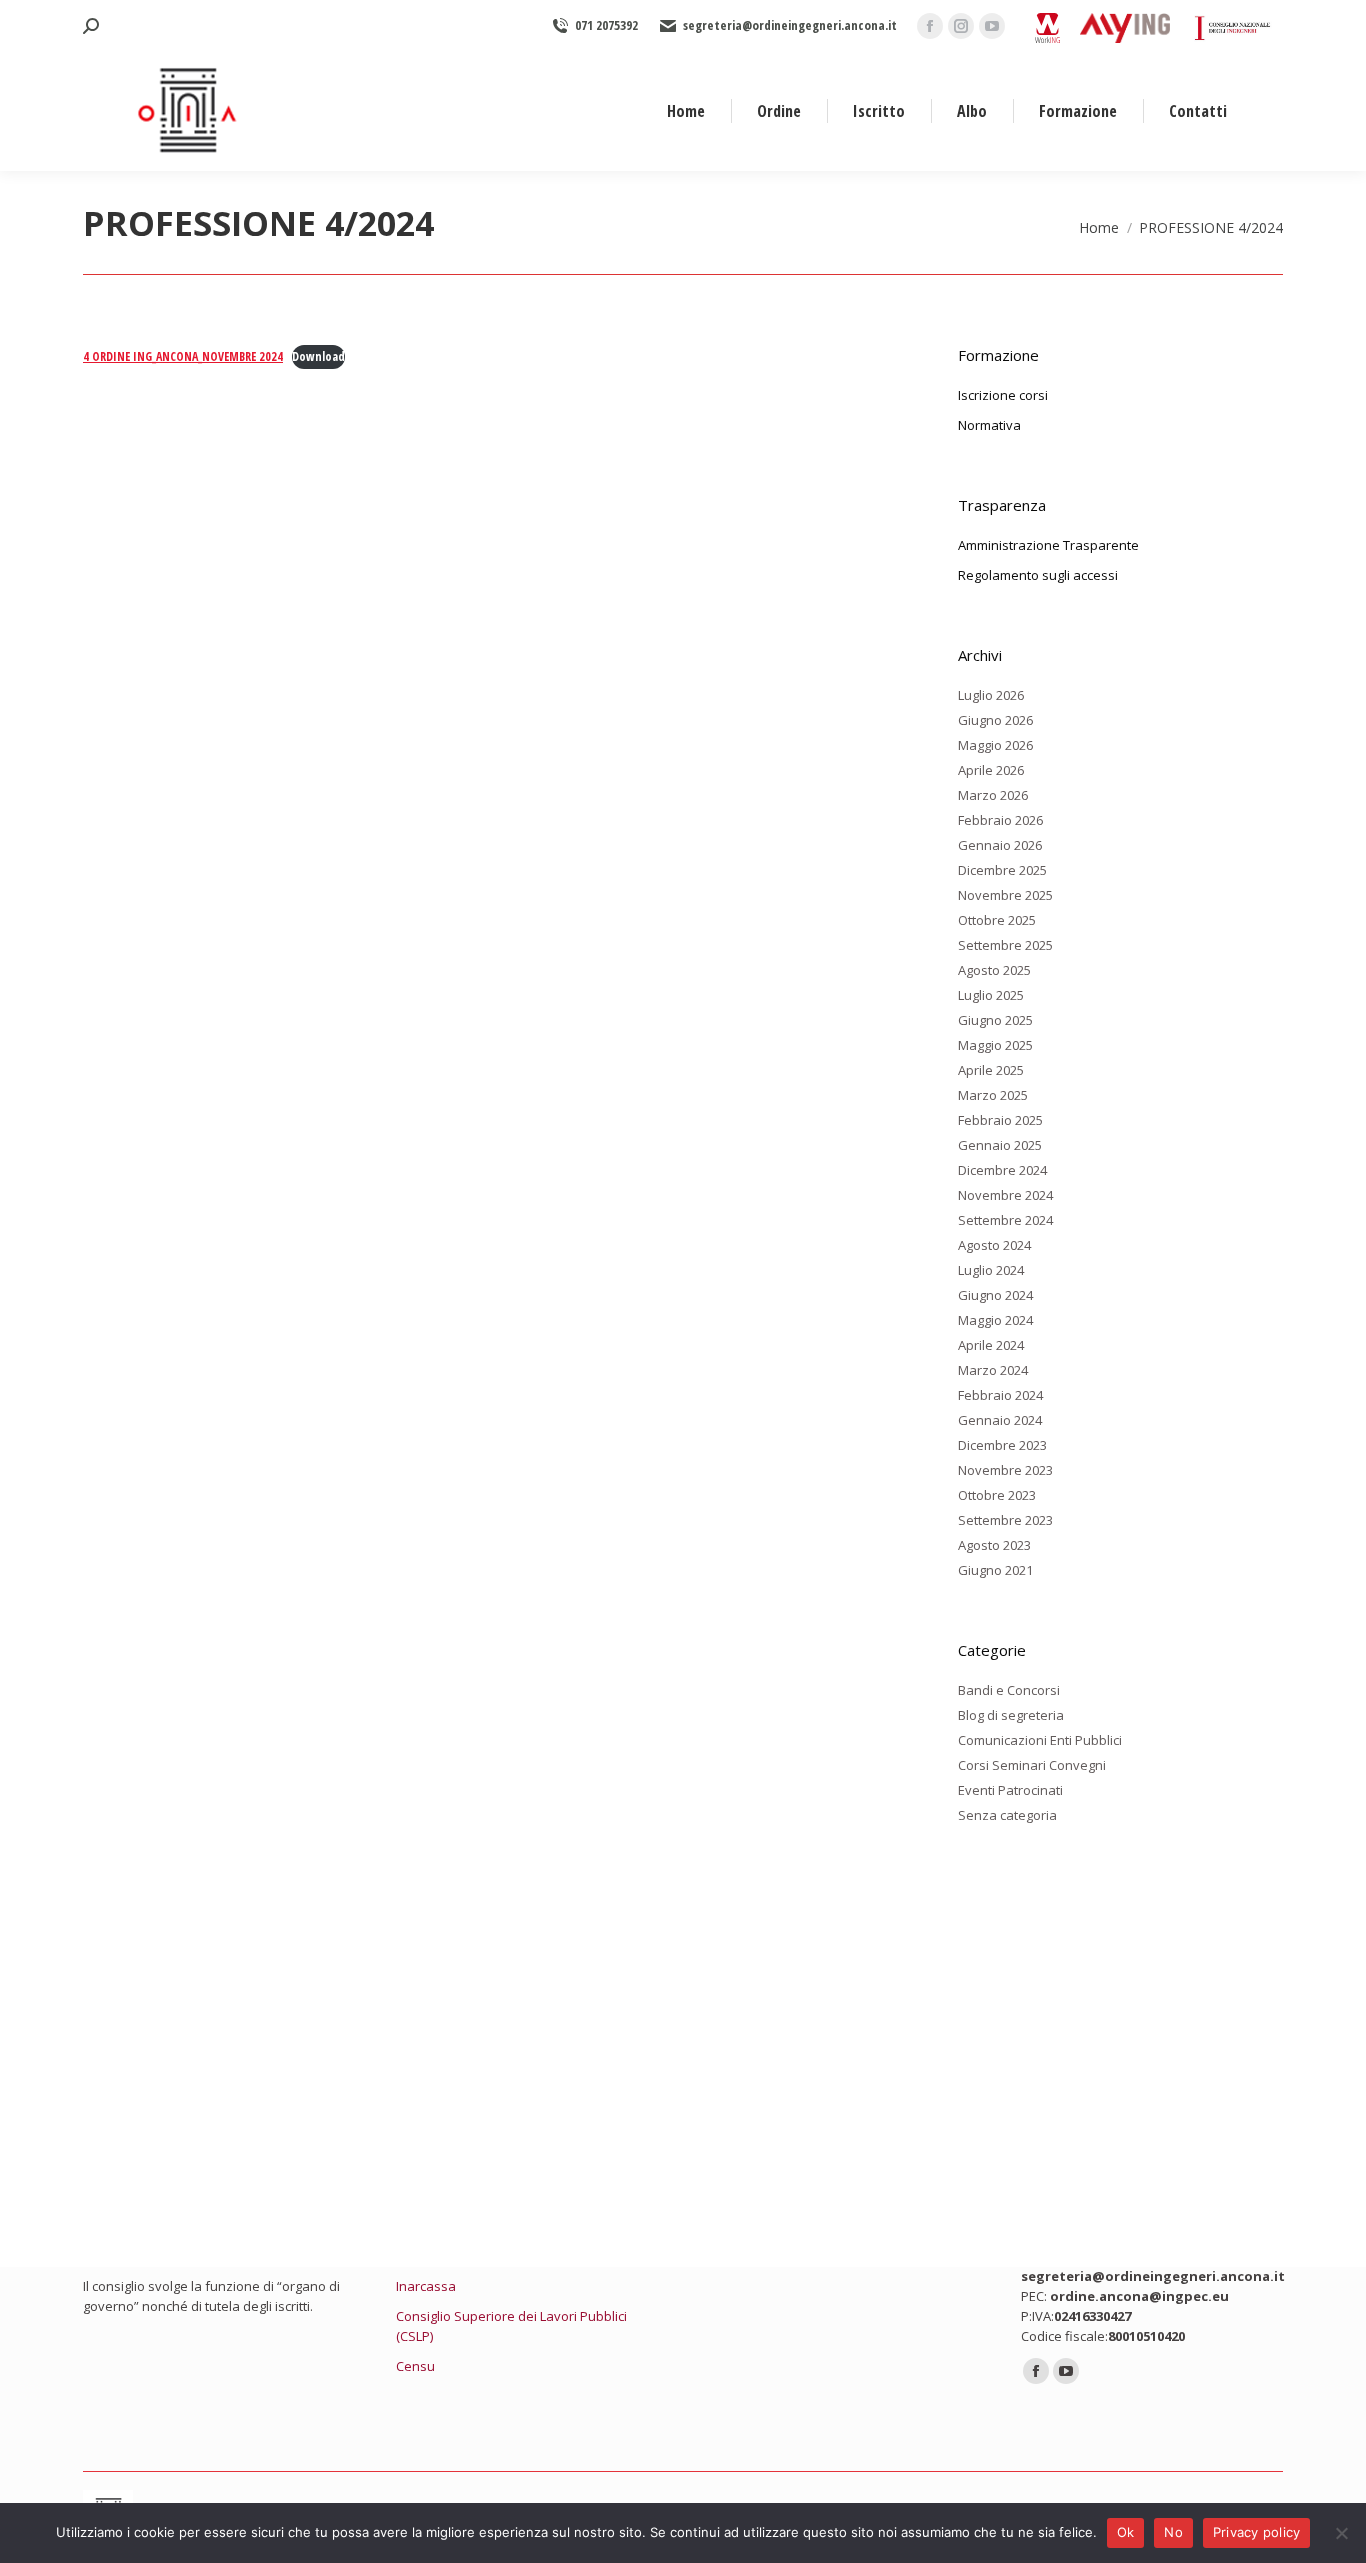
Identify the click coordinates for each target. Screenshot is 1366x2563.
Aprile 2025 (991, 1070)
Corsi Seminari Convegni (1032, 1765)
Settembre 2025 (1005, 945)
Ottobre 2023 (997, 1495)
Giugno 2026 (995, 720)
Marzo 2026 (993, 795)
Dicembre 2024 (1002, 1170)
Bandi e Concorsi (1009, 1690)
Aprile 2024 (991, 1345)
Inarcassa (426, 2286)
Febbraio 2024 (1000, 1395)
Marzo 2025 (993, 1095)
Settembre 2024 (1005, 1220)
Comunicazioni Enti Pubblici (1040, 1740)
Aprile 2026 (991, 770)
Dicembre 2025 (1002, 870)
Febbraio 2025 (1000, 1120)
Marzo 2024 (993, 1370)
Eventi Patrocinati (1010, 1790)
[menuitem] (686, 111)
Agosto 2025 (994, 970)
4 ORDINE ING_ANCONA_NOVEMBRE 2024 (183, 356)
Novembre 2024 (1005, 1195)
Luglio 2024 (991, 1270)
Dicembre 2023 (1002, 1445)
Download (318, 356)
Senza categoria (1007, 1815)
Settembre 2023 (1005, 1520)
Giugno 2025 (995, 1020)
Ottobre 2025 (997, 920)
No (1173, 2532)
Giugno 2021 (995, 1570)
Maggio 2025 (995, 1045)
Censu (415, 2366)
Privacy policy (1257, 2532)
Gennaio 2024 (1000, 1420)
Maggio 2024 (995, 1320)
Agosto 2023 (994, 1545)
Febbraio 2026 (1000, 820)
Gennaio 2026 (1000, 845)
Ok (1126, 2532)
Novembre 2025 (1005, 895)
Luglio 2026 (991, 695)
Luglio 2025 (991, 995)
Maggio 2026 (995, 745)
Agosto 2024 (994, 1245)
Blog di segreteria (1011, 1715)
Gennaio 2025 (1000, 1145)
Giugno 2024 (995, 1295)
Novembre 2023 (1005, 1470)
